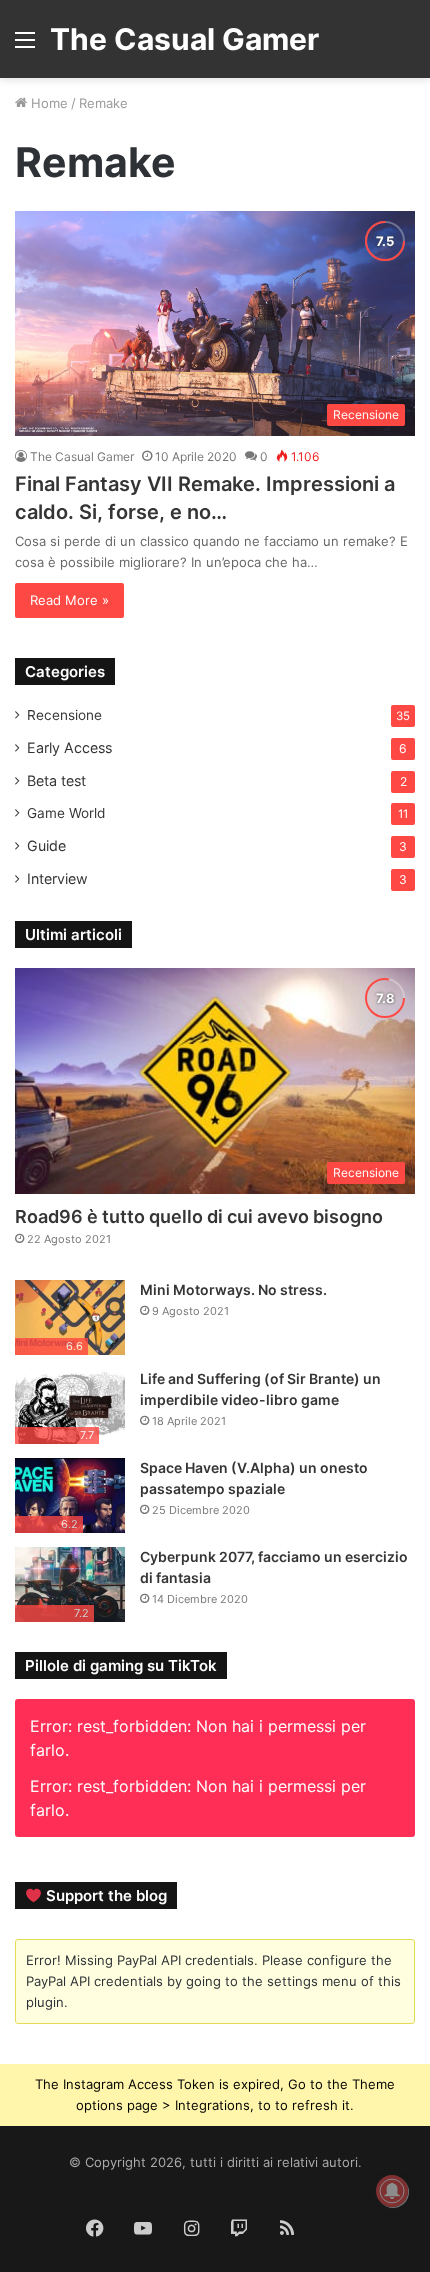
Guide (46, 845)
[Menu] (25, 46)
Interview (57, 878)
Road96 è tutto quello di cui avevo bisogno (199, 1216)
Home (47, 103)
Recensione (64, 715)
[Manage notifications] (392, 2191)
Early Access (69, 747)
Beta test (56, 780)
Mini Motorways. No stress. (233, 1289)
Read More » (69, 600)
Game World (66, 813)
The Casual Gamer (82, 456)
